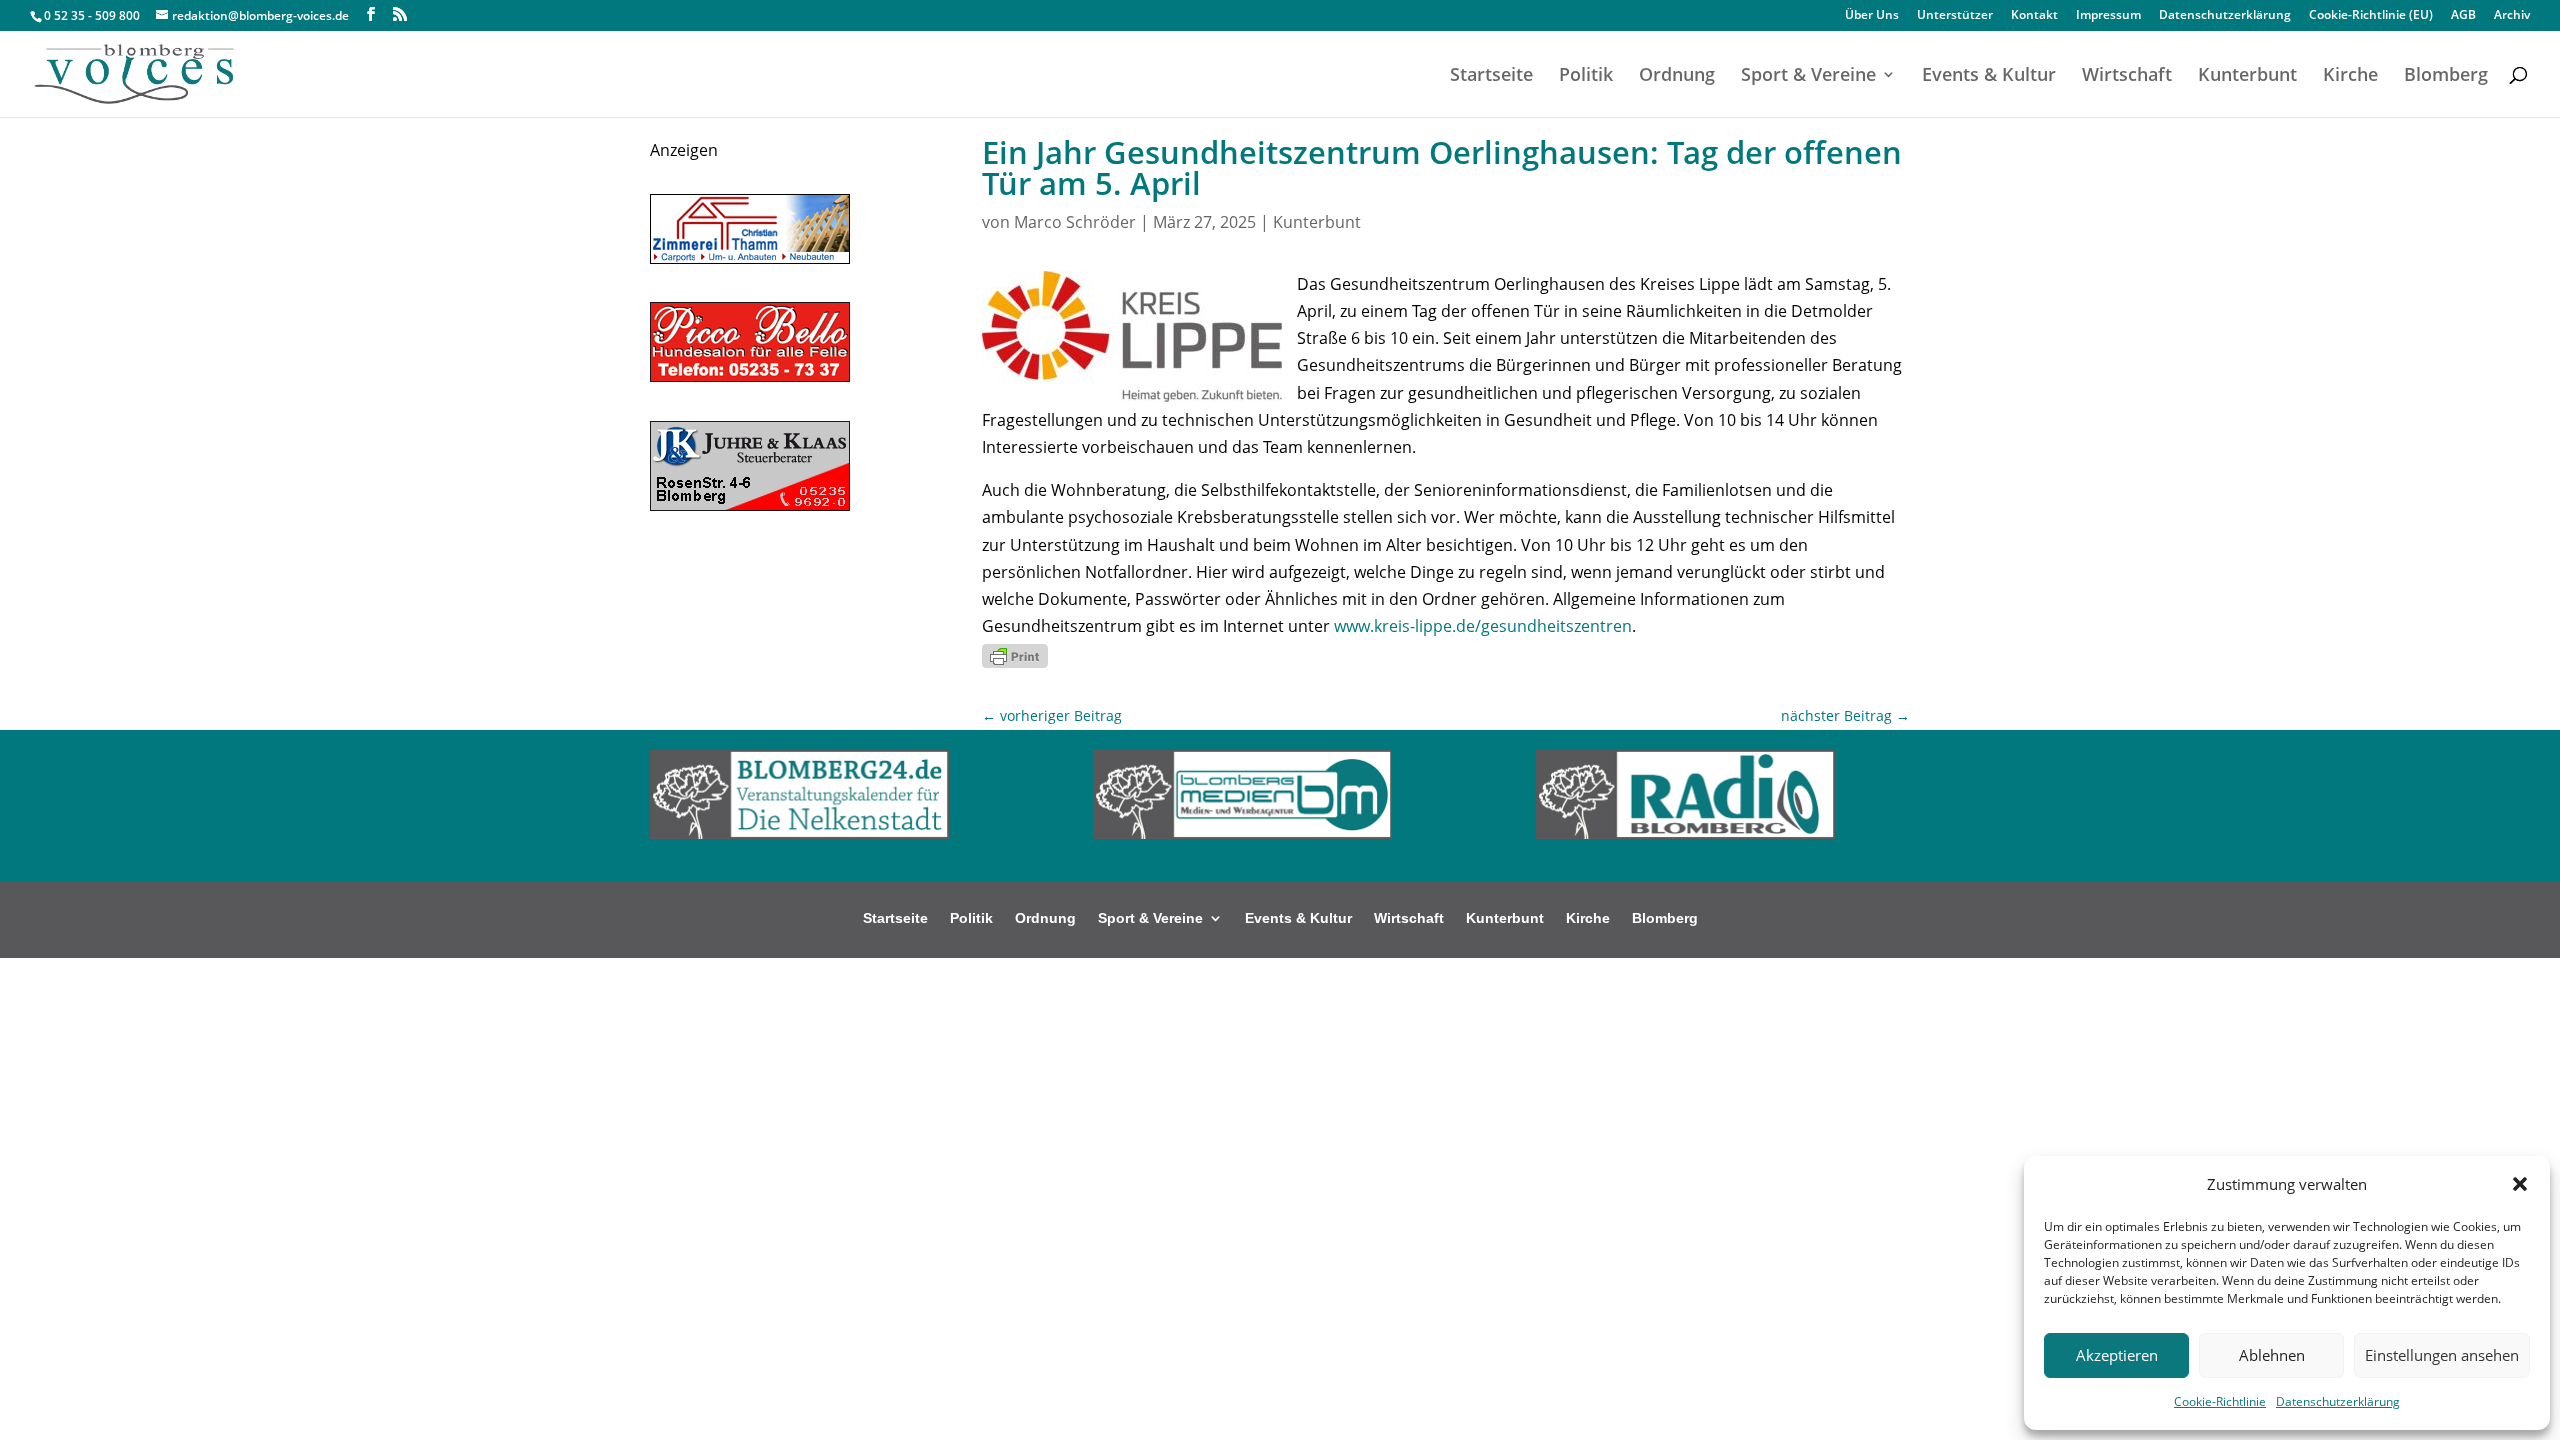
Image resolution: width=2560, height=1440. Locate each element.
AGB (2463, 16)
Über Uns (1872, 16)
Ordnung (1677, 76)
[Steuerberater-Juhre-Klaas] (750, 505)
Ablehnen (2272, 1355)
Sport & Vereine (1808, 76)
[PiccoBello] (750, 376)
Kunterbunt (2247, 76)
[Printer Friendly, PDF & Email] (1015, 653)
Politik (1586, 76)
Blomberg (2446, 76)
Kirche (2350, 76)
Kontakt (2034, 16)
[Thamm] (750, 258)
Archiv (2512, 16)
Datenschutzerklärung (2338, 1401)
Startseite (1491, 76)
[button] (2520, 1184)
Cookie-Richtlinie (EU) (2371, 16)
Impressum (2108, 16)
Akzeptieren (2117, 1355)
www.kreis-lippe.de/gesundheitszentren (1483, 626)
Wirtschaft (2127, 76)
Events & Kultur (1989, 76)
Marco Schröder (1075, 222)
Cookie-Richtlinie (2220, 1401)
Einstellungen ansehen (2442, 1355)
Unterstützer (1955, 16)
